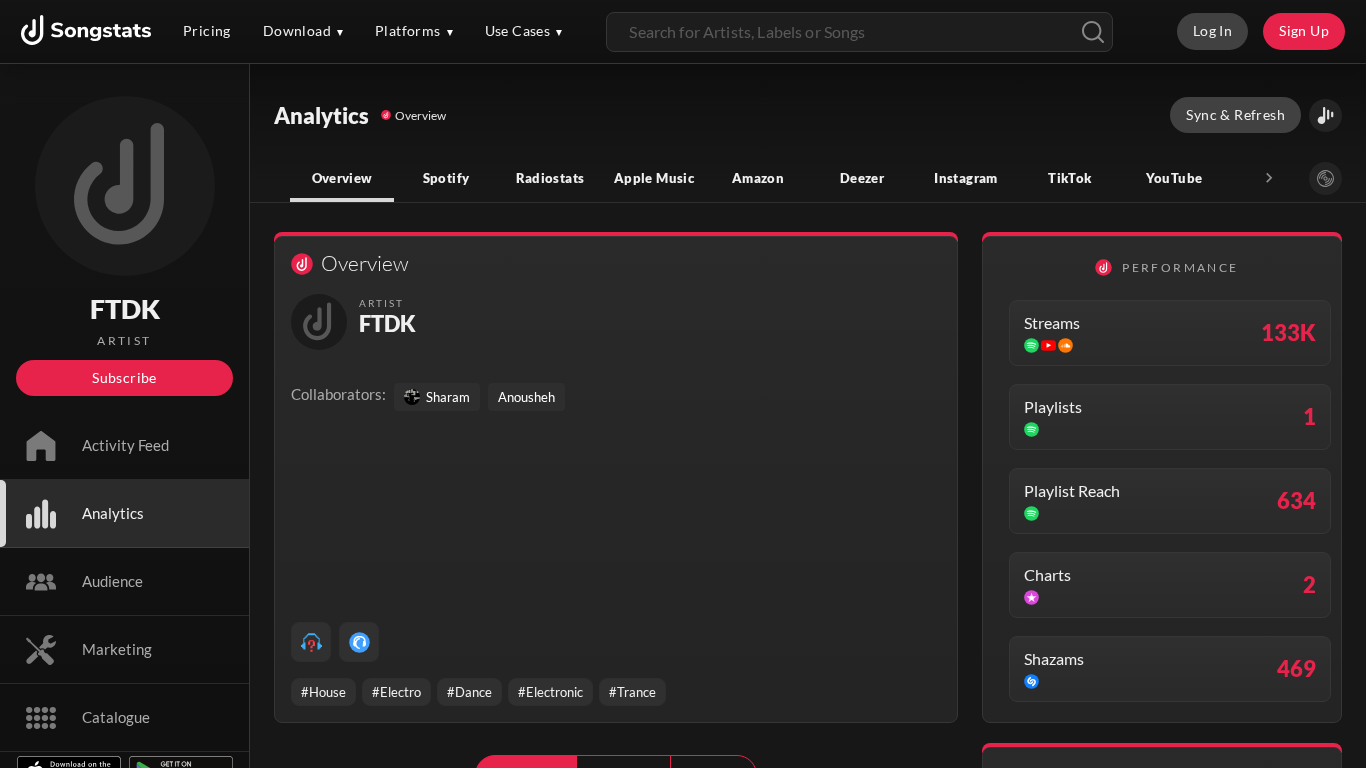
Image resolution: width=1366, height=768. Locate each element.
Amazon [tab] (758, 178)
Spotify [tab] (446, 178)
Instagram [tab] (965, 178)
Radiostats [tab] (550, 178)
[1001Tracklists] (311, 642)
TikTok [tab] (1069, 178)
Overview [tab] (342, 178)
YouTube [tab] (1174, 178)
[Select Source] (1325, 178)
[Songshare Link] (1325, 115)
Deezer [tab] (862, 178)
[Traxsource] (359, 642)
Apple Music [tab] (654, 178)
